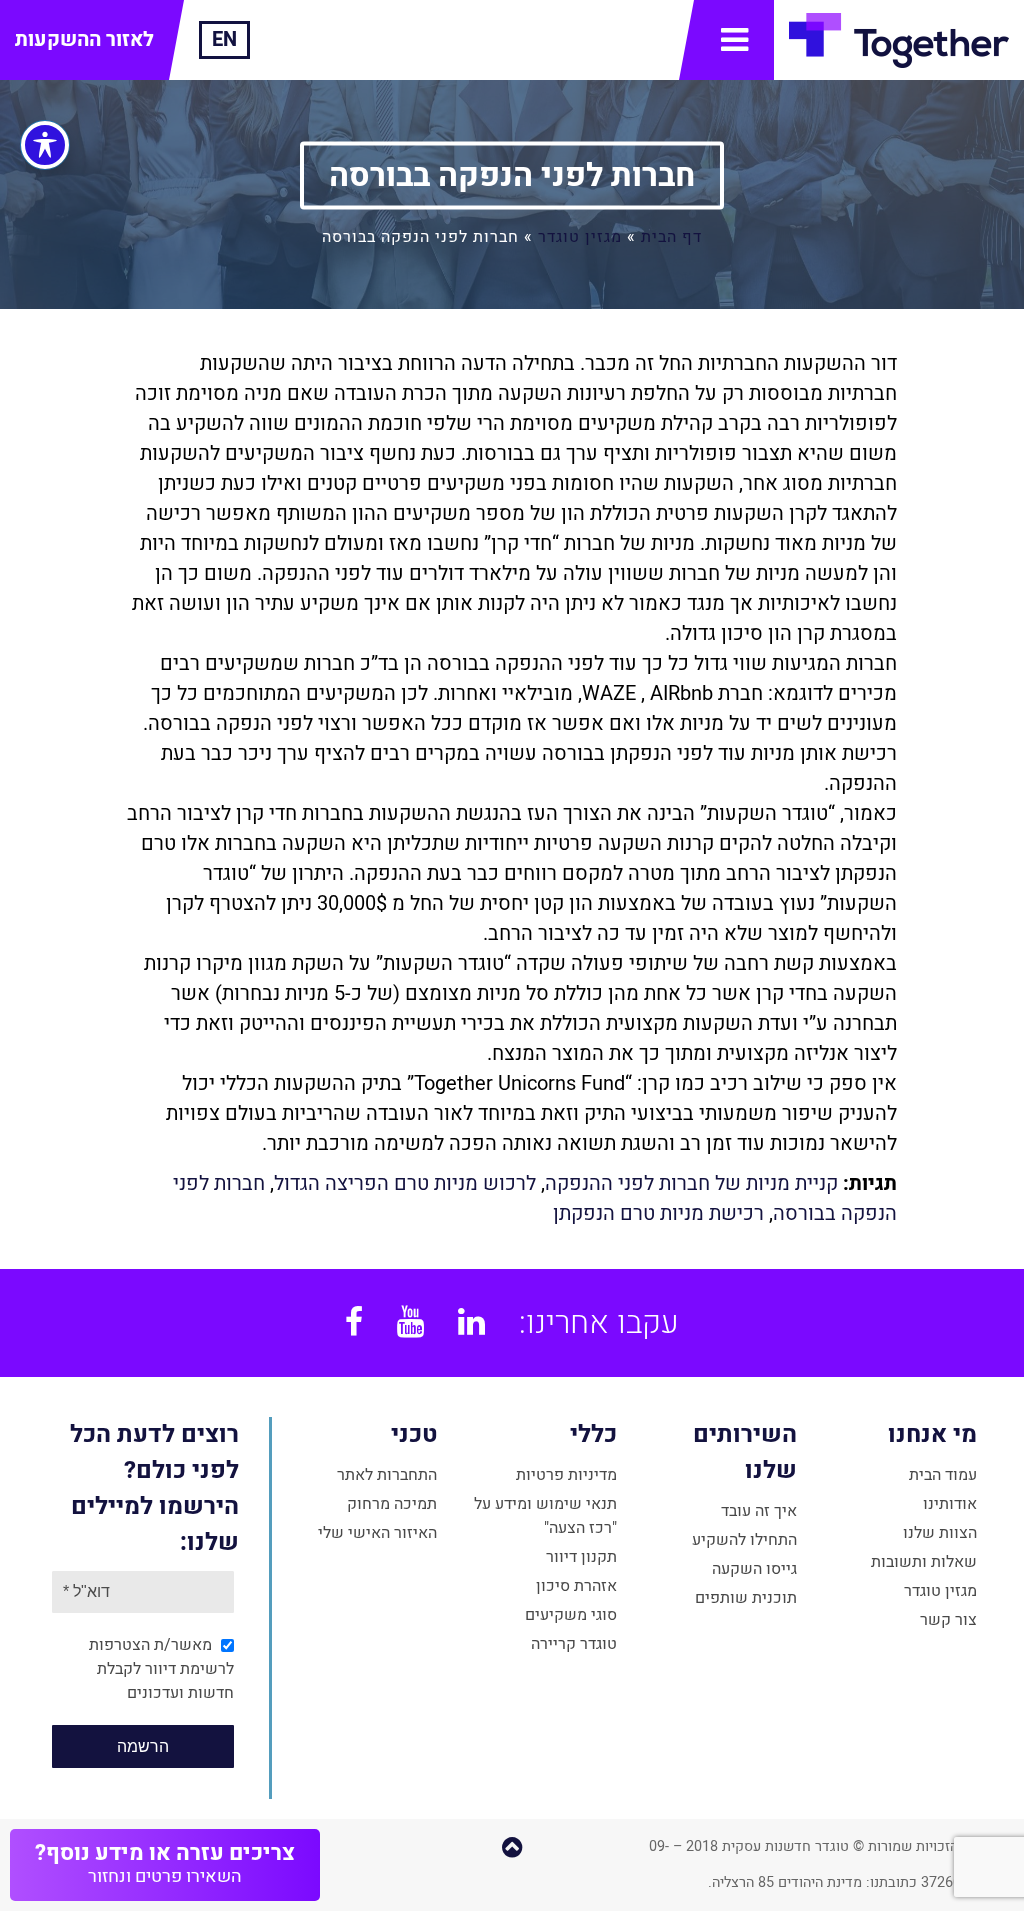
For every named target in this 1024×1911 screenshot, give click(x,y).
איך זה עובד (759, 1511)
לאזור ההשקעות (84, 39)
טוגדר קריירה (574, 1644)
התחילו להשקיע (744, 1540)
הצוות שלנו (940, 1533)
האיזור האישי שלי (377, 1533)
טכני (414, 1434)
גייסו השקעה (754, 1569)
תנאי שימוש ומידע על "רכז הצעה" (545, 1516)
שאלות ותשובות (924, 1562)
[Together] (899, 40)
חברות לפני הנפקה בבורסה (512, 174)
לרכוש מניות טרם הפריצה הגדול (405, 1183)
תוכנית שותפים (746, 1598)
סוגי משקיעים (571, 1615)
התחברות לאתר (387, 1475)
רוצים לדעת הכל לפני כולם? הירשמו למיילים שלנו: (154, 1488)
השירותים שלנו (745, 1452)
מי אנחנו (932, 1434)
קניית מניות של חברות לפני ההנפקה (691, 1183)
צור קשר (948, 1620)
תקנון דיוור (581, 1557)
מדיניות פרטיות (566, 1475)
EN (224, 39)
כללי (593, 1434)
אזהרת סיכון (576, 1586)
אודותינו (950, 1504)
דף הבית (671, 236)
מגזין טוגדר (580, 236)
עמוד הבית (943, 1475)
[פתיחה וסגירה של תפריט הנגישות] (45, 145)
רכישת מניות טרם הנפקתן (658, 1213)
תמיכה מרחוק (392, 1504)
